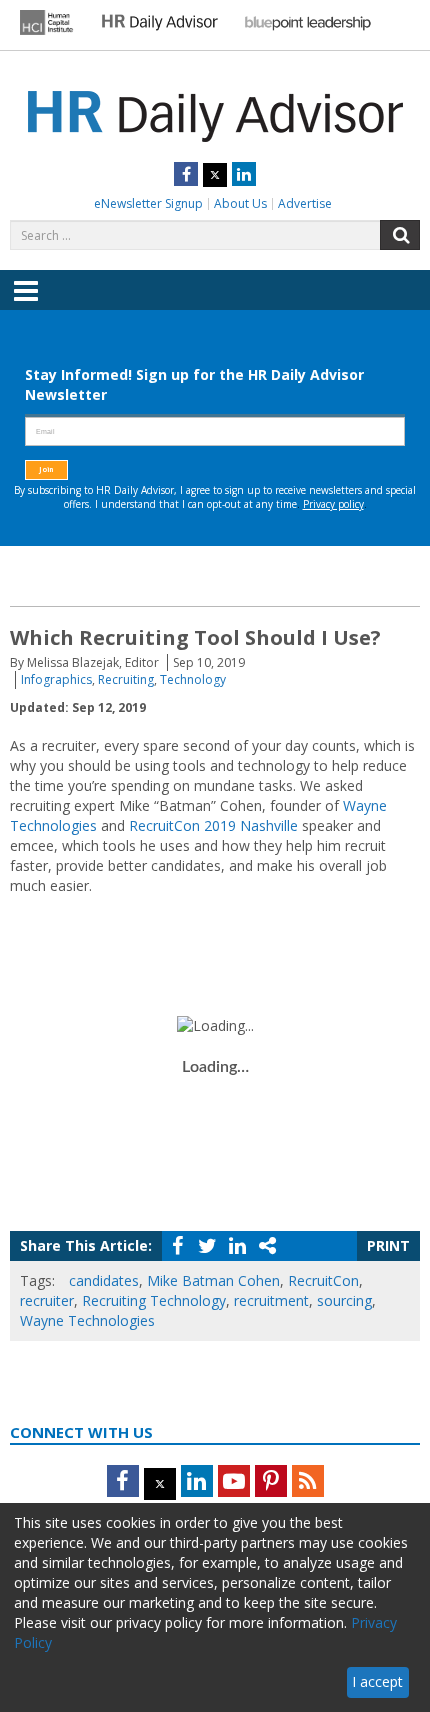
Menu (26, 305)
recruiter (47, 1300)
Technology (193, 679)
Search (400, 235)
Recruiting (126, 679)
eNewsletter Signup (148, 203)
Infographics (56, 679)
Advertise (305, 203)
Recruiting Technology (154, 1300)
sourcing (344, 1300)
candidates (104, 1280)
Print (388, 1245)
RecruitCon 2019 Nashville (213, 825)
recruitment (271, 1300)
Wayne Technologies (87, 1320)
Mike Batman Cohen (213, 1280)
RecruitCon (323, 1280)
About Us (240, 203)
